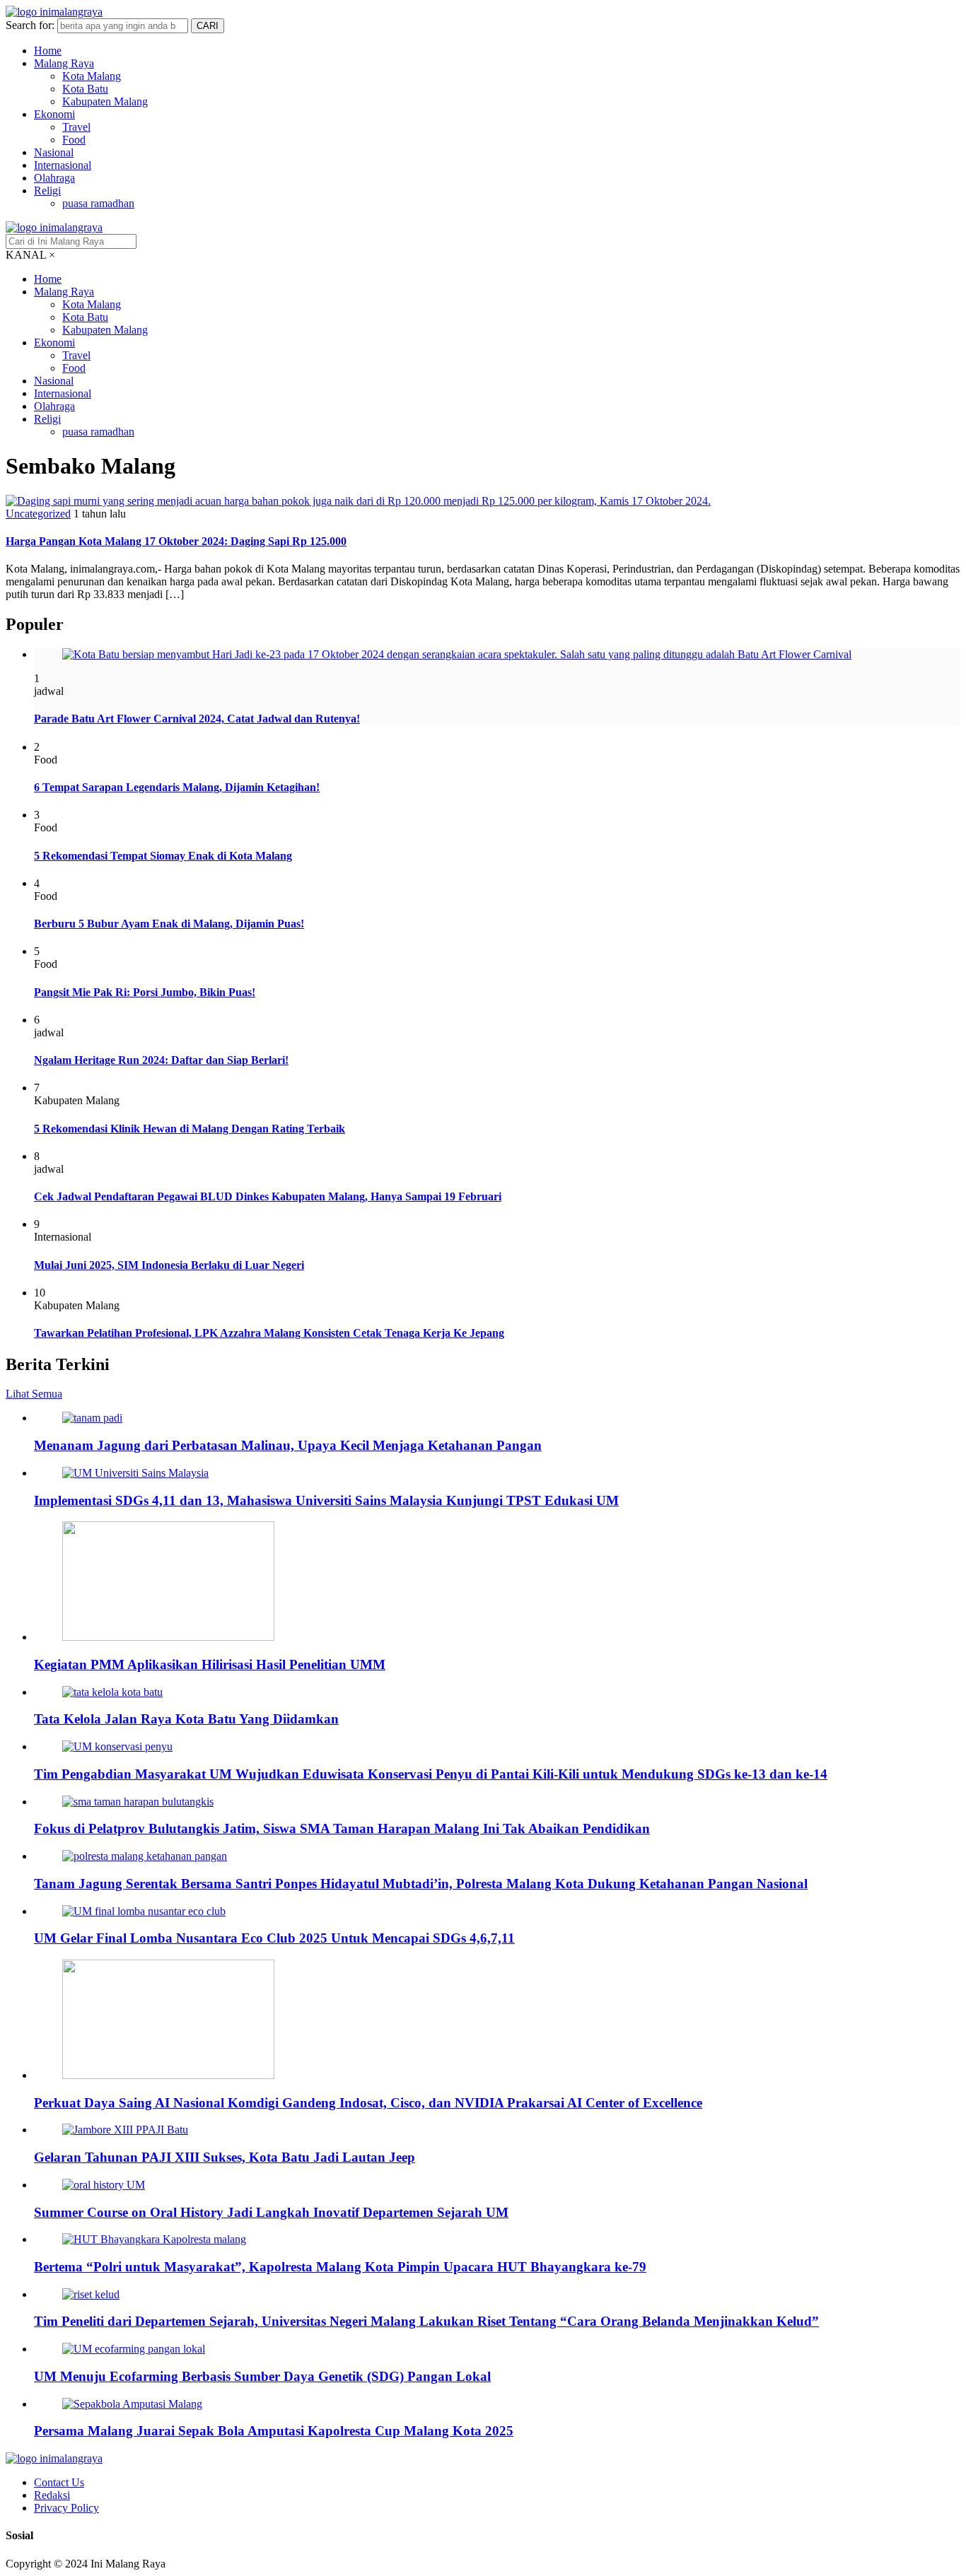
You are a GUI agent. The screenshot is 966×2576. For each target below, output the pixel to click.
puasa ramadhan (98, 203)
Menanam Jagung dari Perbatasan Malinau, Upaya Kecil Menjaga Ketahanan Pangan (288, 1445)
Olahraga (54, 178)
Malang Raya (64, 63)
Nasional (54, 152)
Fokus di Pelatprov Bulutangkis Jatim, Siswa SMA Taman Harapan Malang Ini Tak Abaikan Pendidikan (342, 1828)
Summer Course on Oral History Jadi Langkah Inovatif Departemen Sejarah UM (271, 2212)
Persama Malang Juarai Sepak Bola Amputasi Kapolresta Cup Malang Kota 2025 (274, 2431)
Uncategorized (38, 514)
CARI (208, 26)
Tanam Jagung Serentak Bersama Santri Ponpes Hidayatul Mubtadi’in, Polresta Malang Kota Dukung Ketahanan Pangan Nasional (421, 1884)
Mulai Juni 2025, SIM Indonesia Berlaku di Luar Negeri (169, 1265)
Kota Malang (92, 76)
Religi (47, 191)
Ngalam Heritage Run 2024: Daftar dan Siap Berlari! (161, 1060)
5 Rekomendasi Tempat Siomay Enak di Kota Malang (163, 856)
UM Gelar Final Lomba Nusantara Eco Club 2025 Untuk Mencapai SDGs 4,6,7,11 (274, 1938)
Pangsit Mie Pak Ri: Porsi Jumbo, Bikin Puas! (145, 992)
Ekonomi (54, 114)
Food (74, 140)
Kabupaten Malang (105, 101)
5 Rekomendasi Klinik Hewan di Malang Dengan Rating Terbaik (190, 1129)
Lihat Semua (34, 1394)
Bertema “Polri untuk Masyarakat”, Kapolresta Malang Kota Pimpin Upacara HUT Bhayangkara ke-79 (340, 2267)
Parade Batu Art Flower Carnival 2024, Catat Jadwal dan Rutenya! (197, 719)
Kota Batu (85, 89)
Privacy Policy (66, 2508)
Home (48, 51)
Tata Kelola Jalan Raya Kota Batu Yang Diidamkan (186, 1719)
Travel (76, 127)
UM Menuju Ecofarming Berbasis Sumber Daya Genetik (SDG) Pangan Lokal (262, 2376)
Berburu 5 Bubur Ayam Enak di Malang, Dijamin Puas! (169, 924)
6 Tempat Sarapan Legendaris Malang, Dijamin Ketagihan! (177, 787)
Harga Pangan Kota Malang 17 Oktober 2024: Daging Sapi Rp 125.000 (176, 541)
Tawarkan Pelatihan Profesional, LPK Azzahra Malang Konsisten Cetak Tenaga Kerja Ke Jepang (269, 1333)
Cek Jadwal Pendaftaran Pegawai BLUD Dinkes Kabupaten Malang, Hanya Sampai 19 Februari (268, 1196)
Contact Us (59, 2482)
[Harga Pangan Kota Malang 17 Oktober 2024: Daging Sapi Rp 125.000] (358, 501)
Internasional (63, 165)
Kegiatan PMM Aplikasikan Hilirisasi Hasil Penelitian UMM (210, 1664)
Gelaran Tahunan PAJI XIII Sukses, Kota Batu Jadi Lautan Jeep (225, 2157)
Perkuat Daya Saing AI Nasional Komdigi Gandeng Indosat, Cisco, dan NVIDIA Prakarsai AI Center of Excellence (368, 2103)
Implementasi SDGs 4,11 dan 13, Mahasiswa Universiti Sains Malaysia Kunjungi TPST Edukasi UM (326, 1500)
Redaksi (52, 2495)
